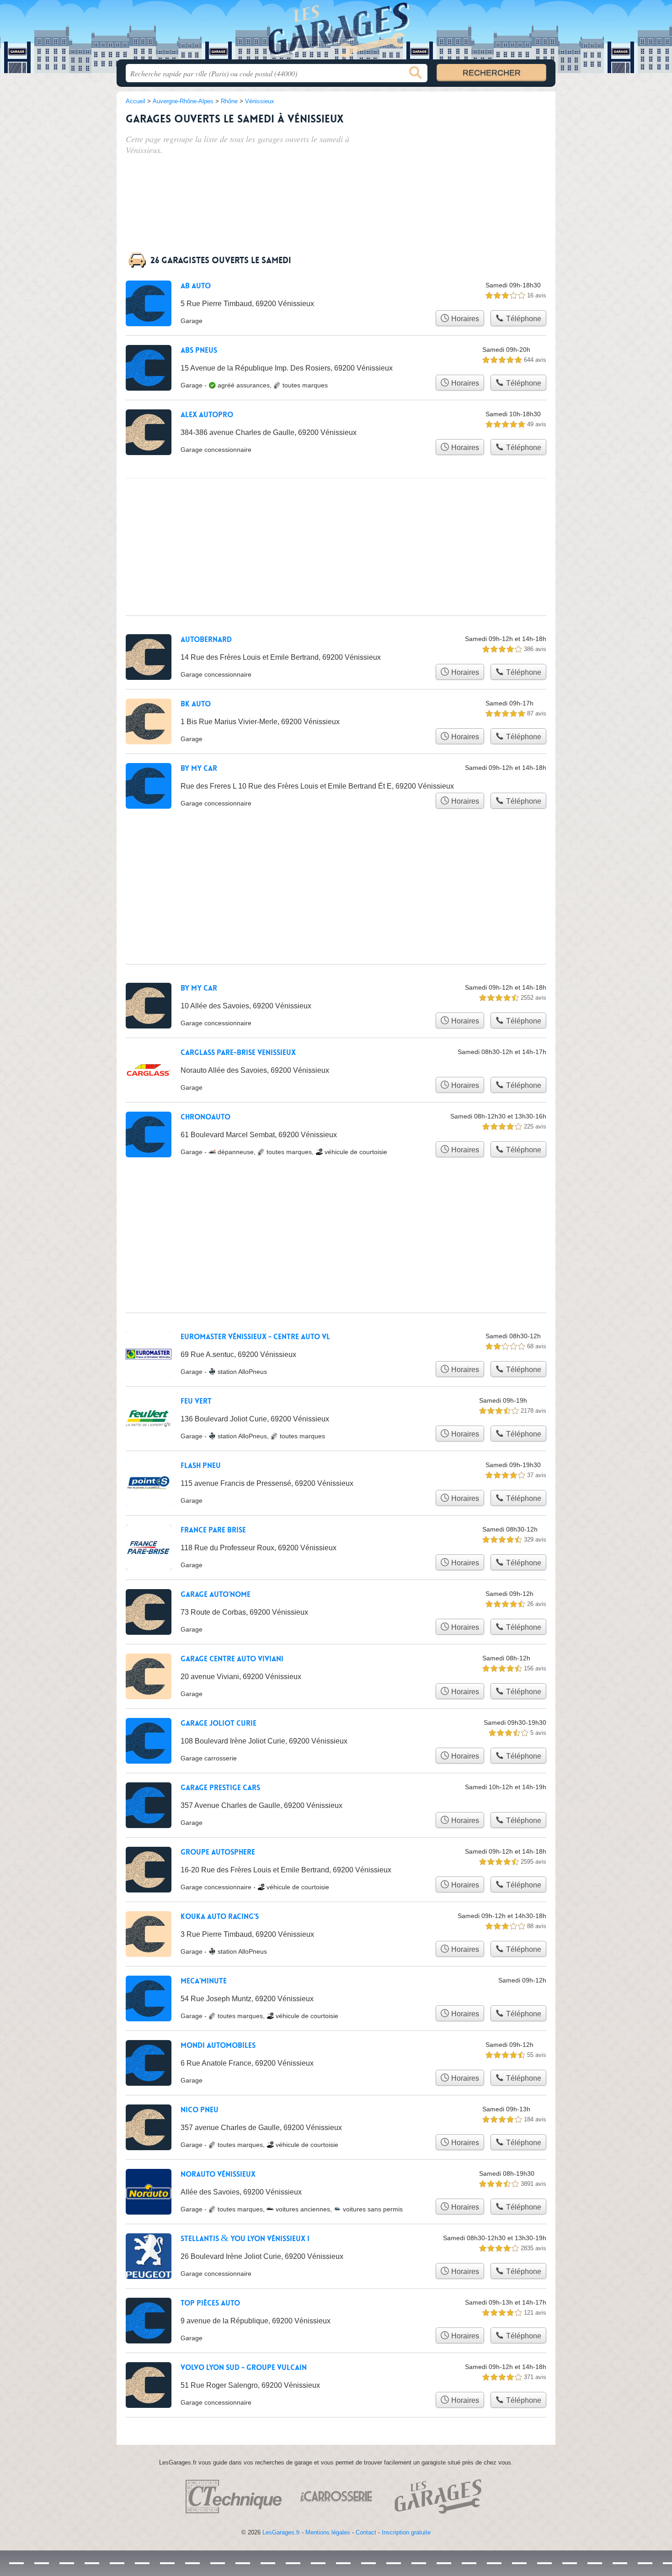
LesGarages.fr (281, 2532)
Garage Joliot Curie (219, 1723)
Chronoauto (205, 1117)
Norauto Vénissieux (218, 2174)
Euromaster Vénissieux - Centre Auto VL (255, 1337)
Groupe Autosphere (218, 1852)
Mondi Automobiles (218, 2046)
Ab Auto (196, 286)
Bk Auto (196, 704)
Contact (366, 2532)
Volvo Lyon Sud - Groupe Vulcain (244, 2368)
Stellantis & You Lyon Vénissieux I (245, 2239)
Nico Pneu (200, 2110)
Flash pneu (201, 1466)
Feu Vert (196, 1401)
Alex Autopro (207, 415)
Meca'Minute (204, 1981)
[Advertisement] (479, 161)
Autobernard (206, 640)
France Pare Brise (213, 1530)
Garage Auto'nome (216, 1595)
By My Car (199, 769)
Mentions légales (328, 2532)
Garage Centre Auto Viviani (232, 1659)
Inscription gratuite (406, 2532)
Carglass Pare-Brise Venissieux (238, 1053)
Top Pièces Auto (210, 2303)
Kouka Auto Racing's (220, 1917)
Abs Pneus (199, 350)
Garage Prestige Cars (220, 1788)
